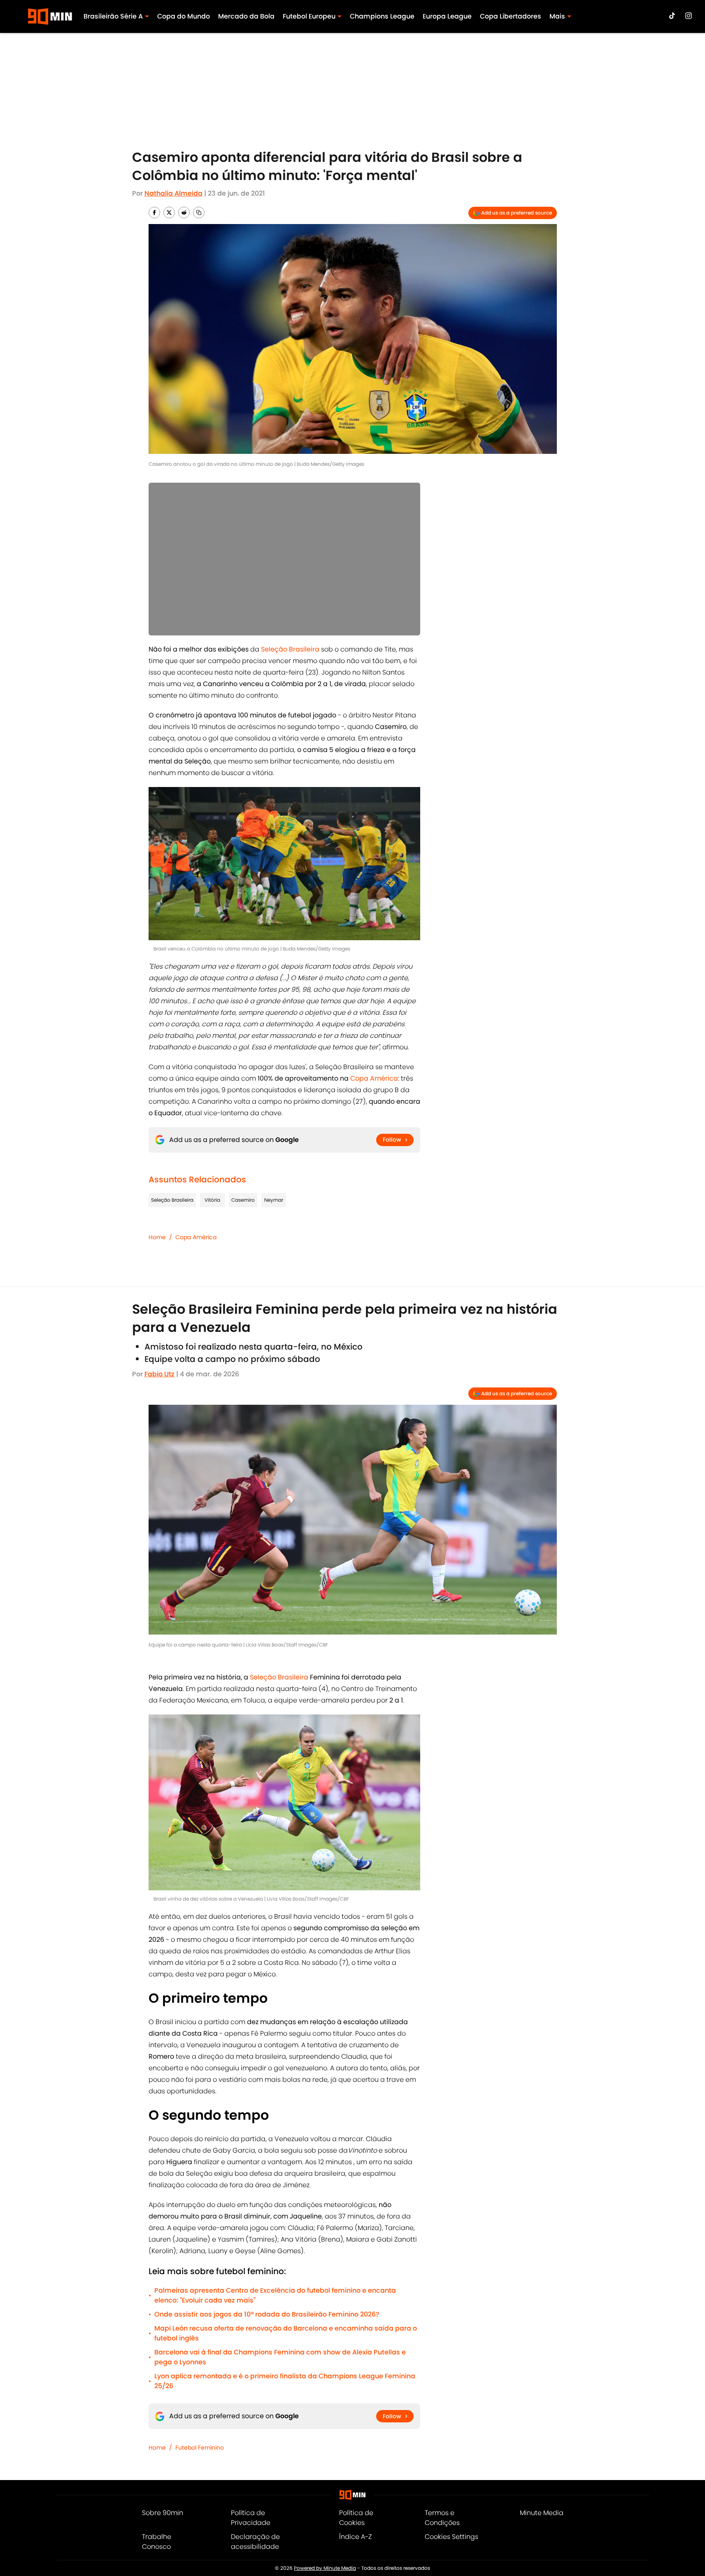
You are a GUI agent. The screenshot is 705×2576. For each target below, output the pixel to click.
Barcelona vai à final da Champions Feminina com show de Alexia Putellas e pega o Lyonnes (280, 2357)
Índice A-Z (355, 2537)
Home (157, 1237)
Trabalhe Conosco (157, 2542)
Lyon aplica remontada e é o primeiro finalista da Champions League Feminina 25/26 (285, 2381)
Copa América (196, 1237)
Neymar (274, 1200)
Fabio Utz (159, 1374)
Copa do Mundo (184, 16)
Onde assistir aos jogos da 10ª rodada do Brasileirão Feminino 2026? (267, 2314)
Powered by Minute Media (325, 2568)
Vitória (212, 1200)
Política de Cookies (356, 2518)
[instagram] (689, 16)
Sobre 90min (163, 2513)
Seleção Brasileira (172, 1200)
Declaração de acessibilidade (255, 2542)
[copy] (199, 213)
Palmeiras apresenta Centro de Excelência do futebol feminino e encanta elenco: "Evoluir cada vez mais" (275, 2295)
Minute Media (542, 2513)
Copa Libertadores (511, 16)
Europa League (447, 16)
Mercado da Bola (246, 16)
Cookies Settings (451, 2537)
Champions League (382, 16)
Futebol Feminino (200, 2448)
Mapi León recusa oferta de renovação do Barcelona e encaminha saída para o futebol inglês (286, 2333)
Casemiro (243, 1200)
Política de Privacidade (251, 2518)
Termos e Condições (442, 2518)
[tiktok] (672, 16)
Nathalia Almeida (173, 193)
